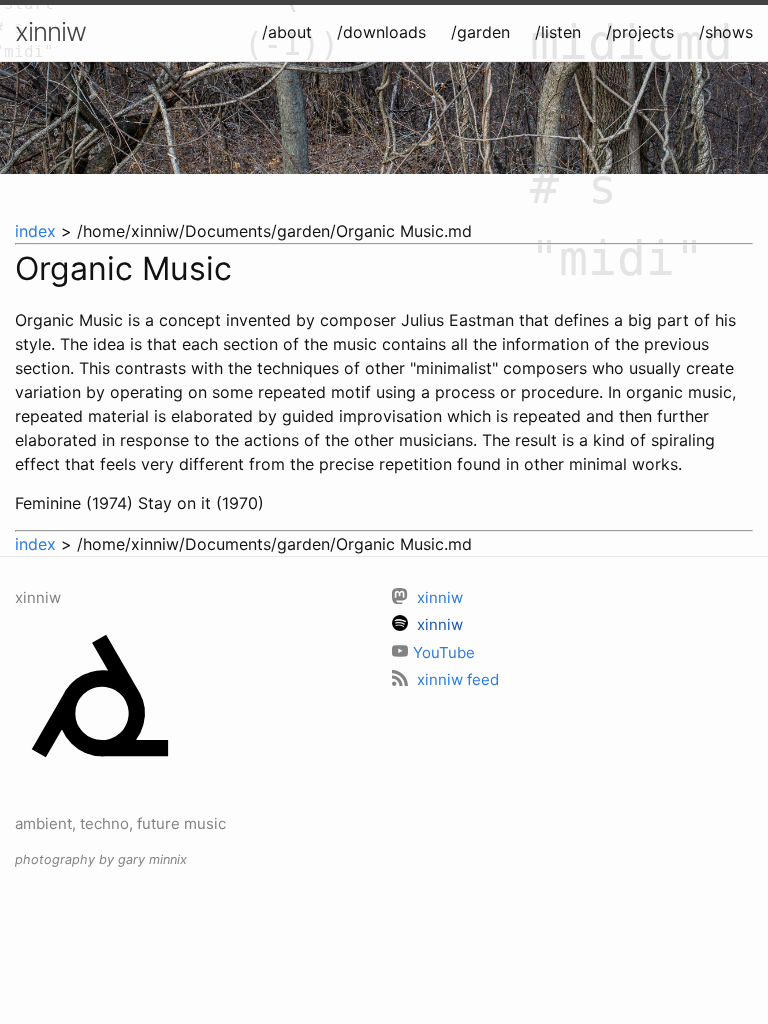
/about (287, 32)
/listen (558, 32)
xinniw (50, 31)
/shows (726, 32)
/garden (480, 32)
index (35, 231)
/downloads (381, 32)
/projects (640, 32)
